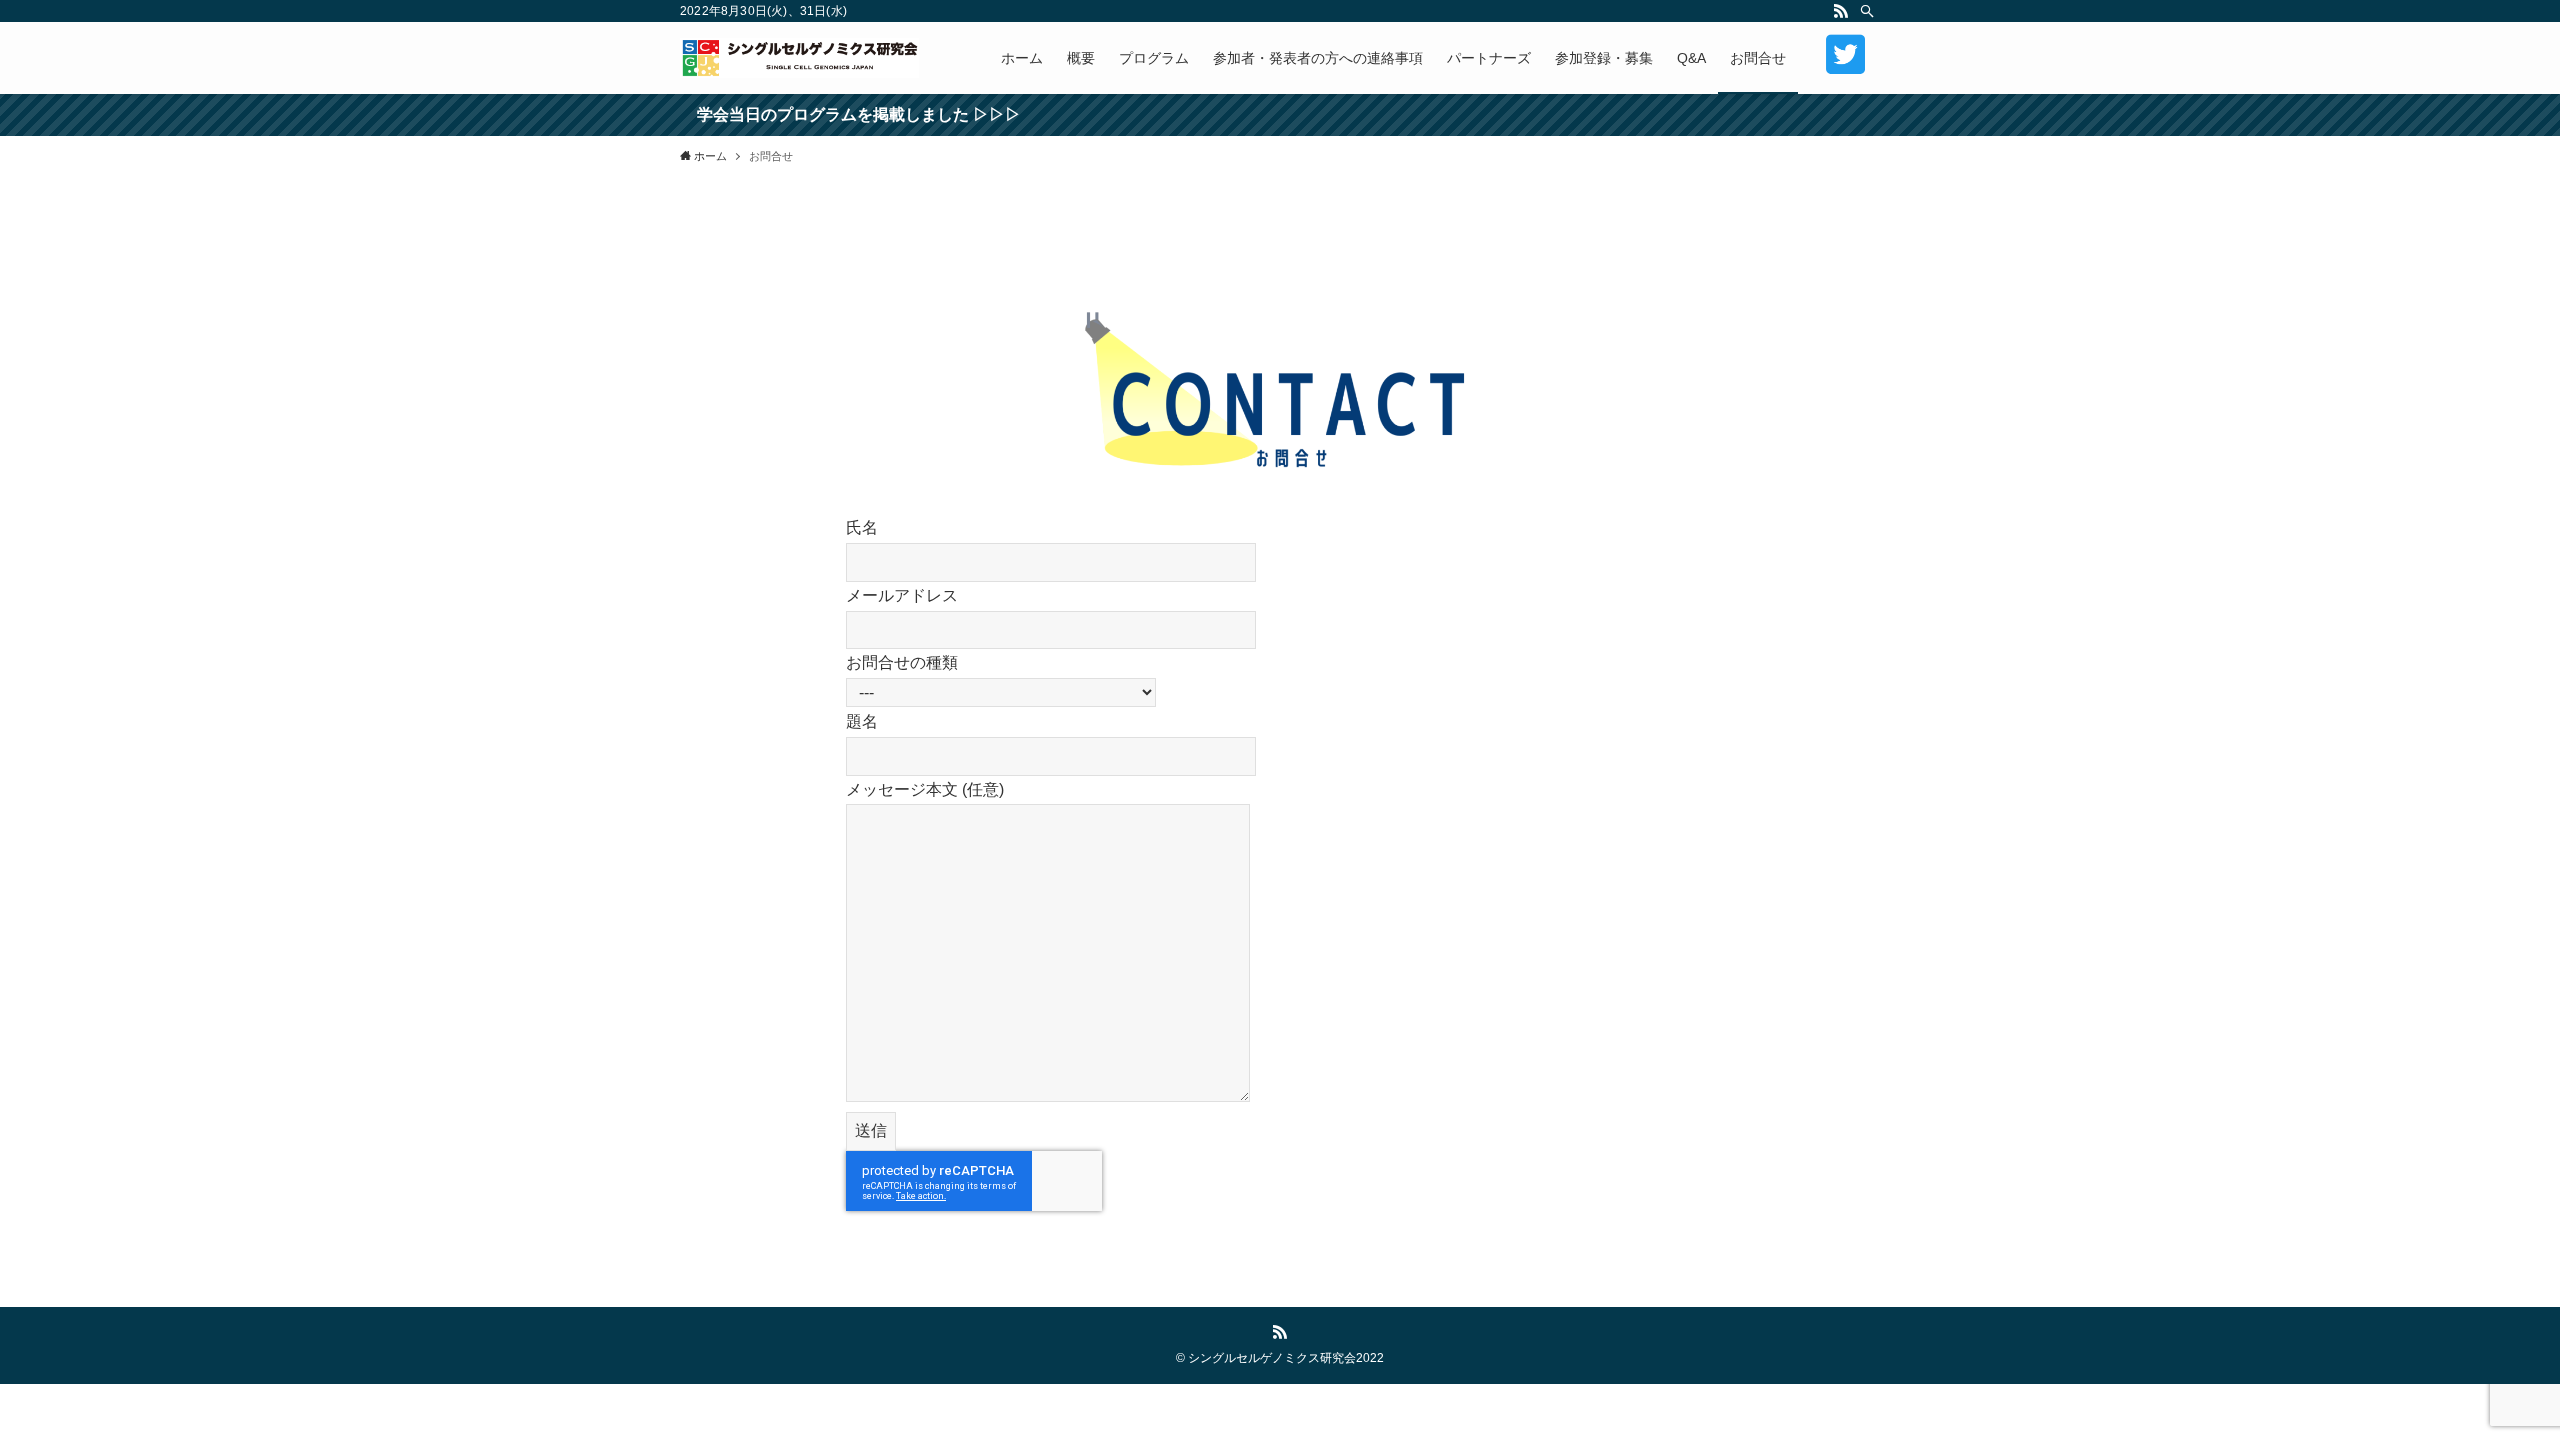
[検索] (1867, 11)
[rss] (1841, 11)
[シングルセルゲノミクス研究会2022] (799, 58)
